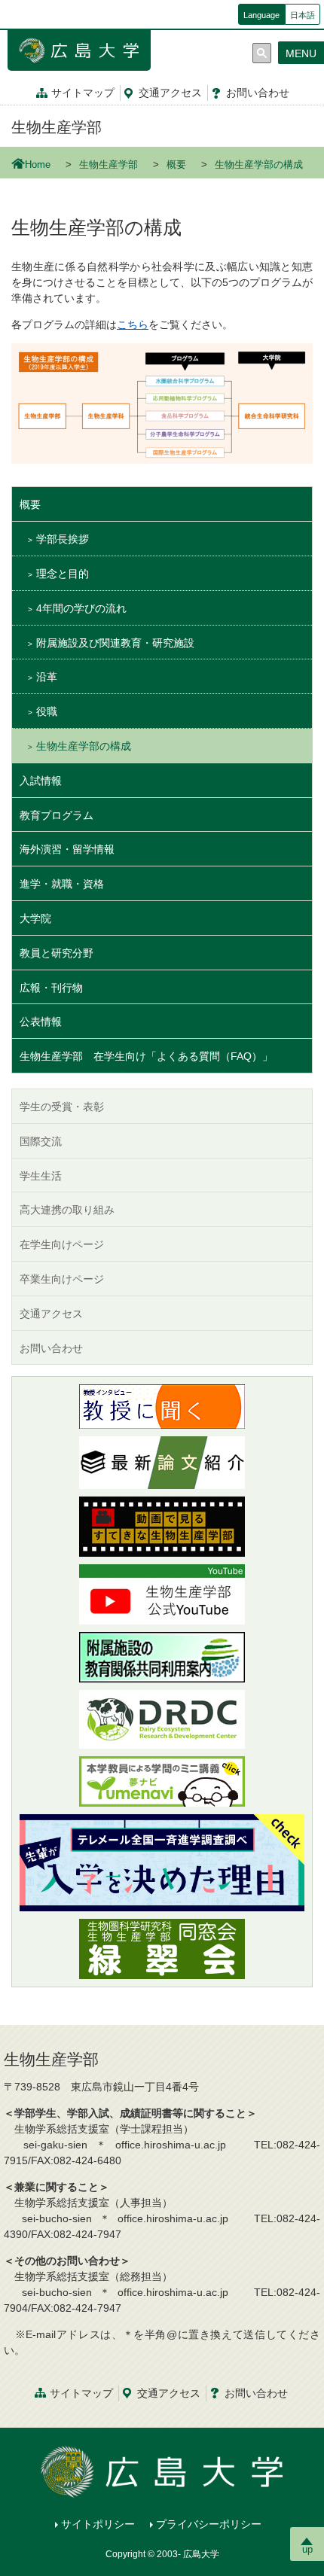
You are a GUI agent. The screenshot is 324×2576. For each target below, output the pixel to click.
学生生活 (41, 1176)
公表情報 (41, 1022)
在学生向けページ (62, 1244)
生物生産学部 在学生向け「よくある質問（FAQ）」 (146, 1056)
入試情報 (41, 781)
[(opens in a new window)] (162, 1407)
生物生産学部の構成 (84, 746)
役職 (47, 711)
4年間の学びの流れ (81, 608)
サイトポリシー (98, 2524)
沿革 (47, 677)
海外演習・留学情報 (67, 849)
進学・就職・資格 (62, 884)
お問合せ (258, 93)
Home (38, 165)
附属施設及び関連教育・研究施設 (115, 643)
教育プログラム (57, 815)
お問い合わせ (51, 1348)
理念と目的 (63, 574)
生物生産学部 (57, 127)
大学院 (35, 918)
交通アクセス (51, 1314)
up (307, 2549)
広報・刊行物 (51, 988)
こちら (133, 324)
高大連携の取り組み (67, 1210)
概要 (176, 165)
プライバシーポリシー (209, 2524)
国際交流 (41, 1141)
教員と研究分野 (57, 953)
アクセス (170, 93)
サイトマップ (83, 93)
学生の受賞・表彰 (62, 1107)
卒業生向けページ (62, 1279)
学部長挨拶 (63, 539)
